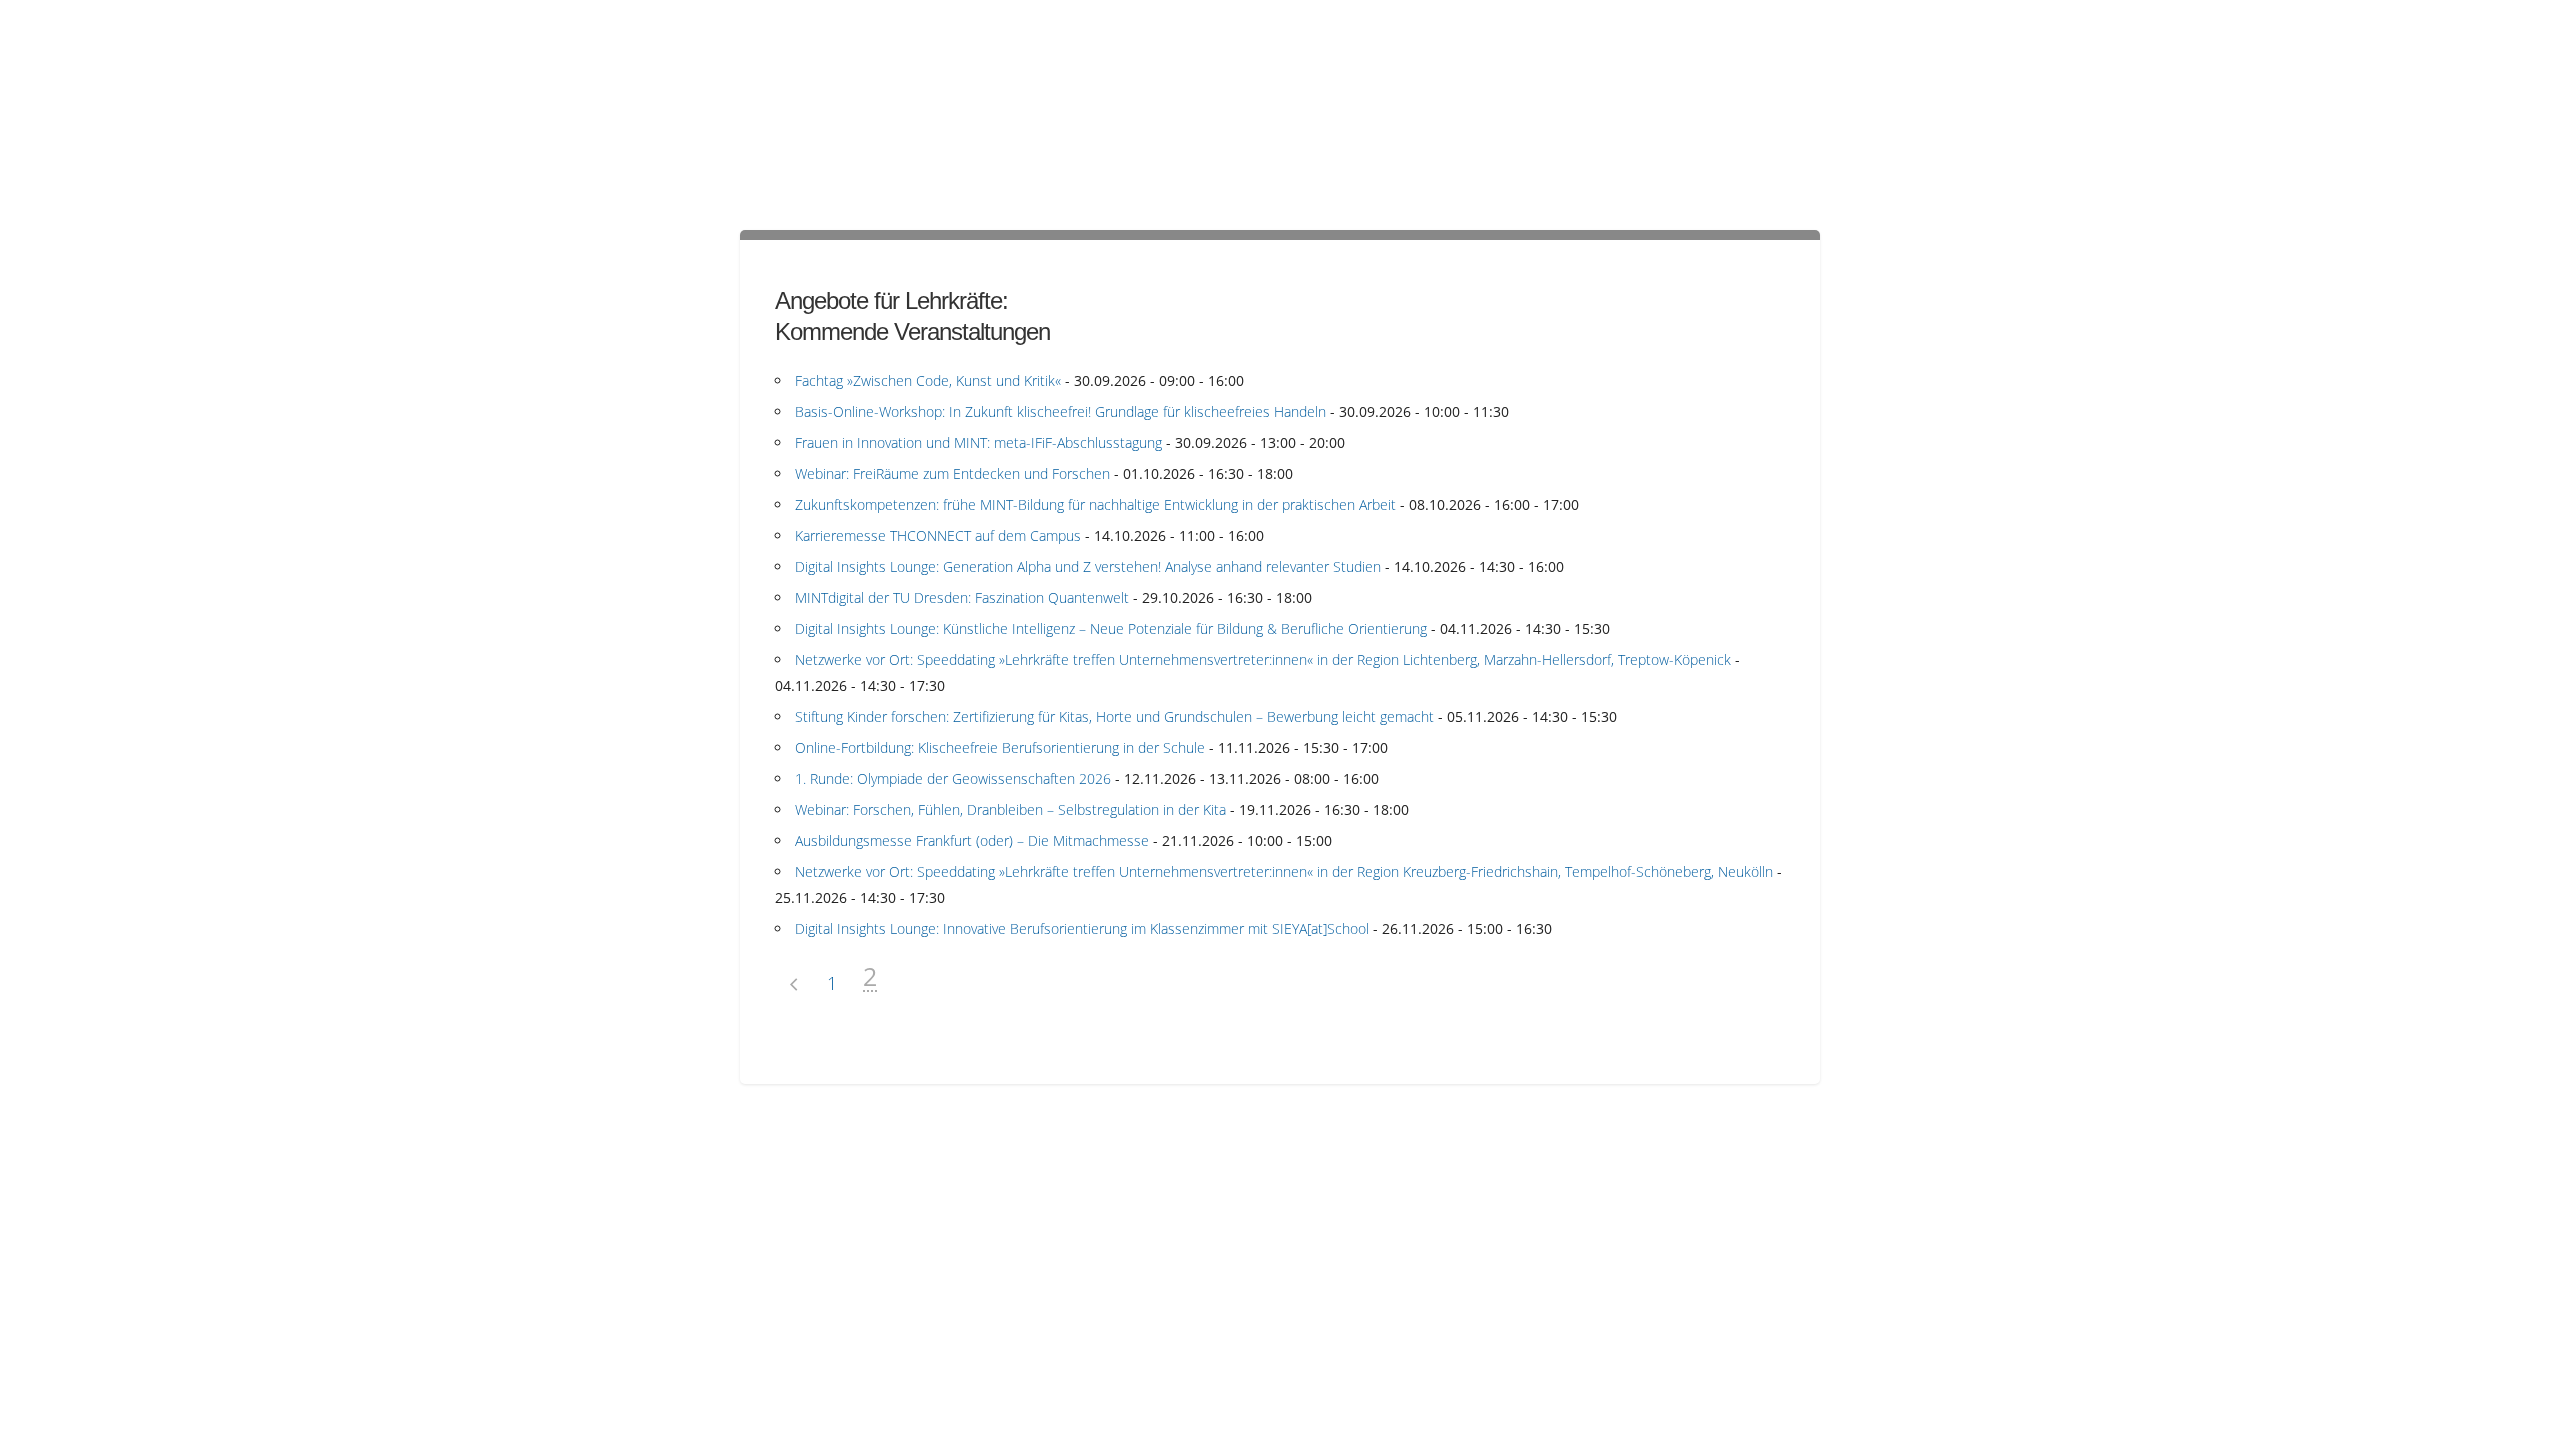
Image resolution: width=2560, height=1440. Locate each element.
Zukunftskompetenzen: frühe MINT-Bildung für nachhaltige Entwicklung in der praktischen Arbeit (1095, 504)
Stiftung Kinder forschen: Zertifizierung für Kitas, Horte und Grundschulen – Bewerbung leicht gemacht (1114, 716)
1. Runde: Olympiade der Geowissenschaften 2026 (953, 778)
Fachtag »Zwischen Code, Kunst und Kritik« (928, 380)
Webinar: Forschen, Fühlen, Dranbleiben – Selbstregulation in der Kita (1010, 809)
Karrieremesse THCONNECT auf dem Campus (938, 535)
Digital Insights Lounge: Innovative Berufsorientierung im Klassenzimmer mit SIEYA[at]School (1082, 928)
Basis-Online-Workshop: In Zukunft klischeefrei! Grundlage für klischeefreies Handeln (1060, 411)
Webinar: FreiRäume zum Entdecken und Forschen (952, 473)
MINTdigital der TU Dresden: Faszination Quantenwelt (962, 597)
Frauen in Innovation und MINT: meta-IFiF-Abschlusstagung (978, 442)
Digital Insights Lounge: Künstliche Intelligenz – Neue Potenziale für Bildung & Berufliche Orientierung (1111, 628)
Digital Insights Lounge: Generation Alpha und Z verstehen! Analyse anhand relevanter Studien (1088, 566)
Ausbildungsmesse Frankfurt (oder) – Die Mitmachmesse (972, 840)
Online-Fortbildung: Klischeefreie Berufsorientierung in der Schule (1000, 747)
